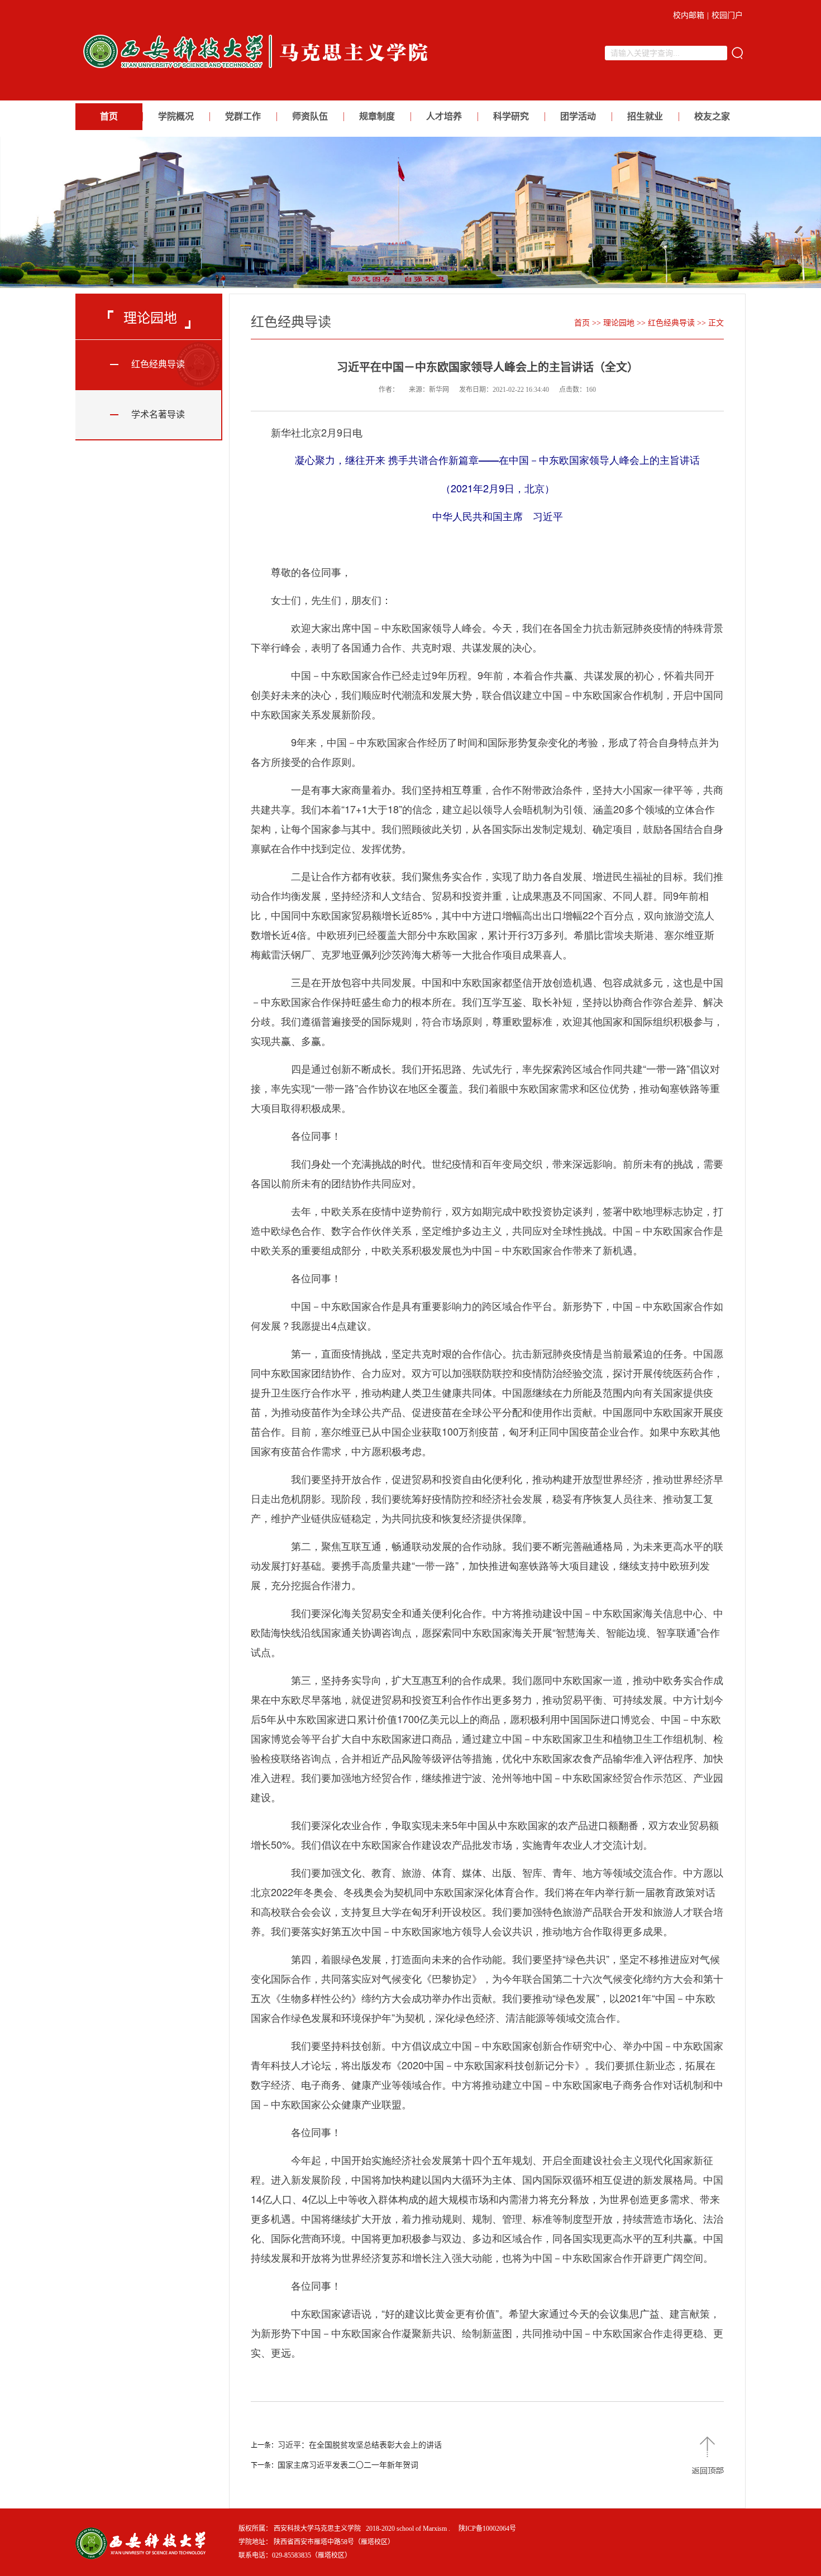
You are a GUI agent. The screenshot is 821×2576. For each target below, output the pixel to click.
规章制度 (377, 116)
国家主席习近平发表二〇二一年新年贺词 (348, 2465)
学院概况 (176, 116)
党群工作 (243, 116)
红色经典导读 (158, 364)
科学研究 (511, 116)
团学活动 (578, 116)
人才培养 (444, 116)
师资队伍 (310, 116)
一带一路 (666, 1068)
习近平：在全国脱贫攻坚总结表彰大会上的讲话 (360, 2445)
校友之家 (712, 116)
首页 (109, 116)
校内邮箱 (689, 15)
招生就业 (645, 116)
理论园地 (619, 323)
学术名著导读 (158, 414)
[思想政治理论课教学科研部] (259, 71)
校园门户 (727, 15)
